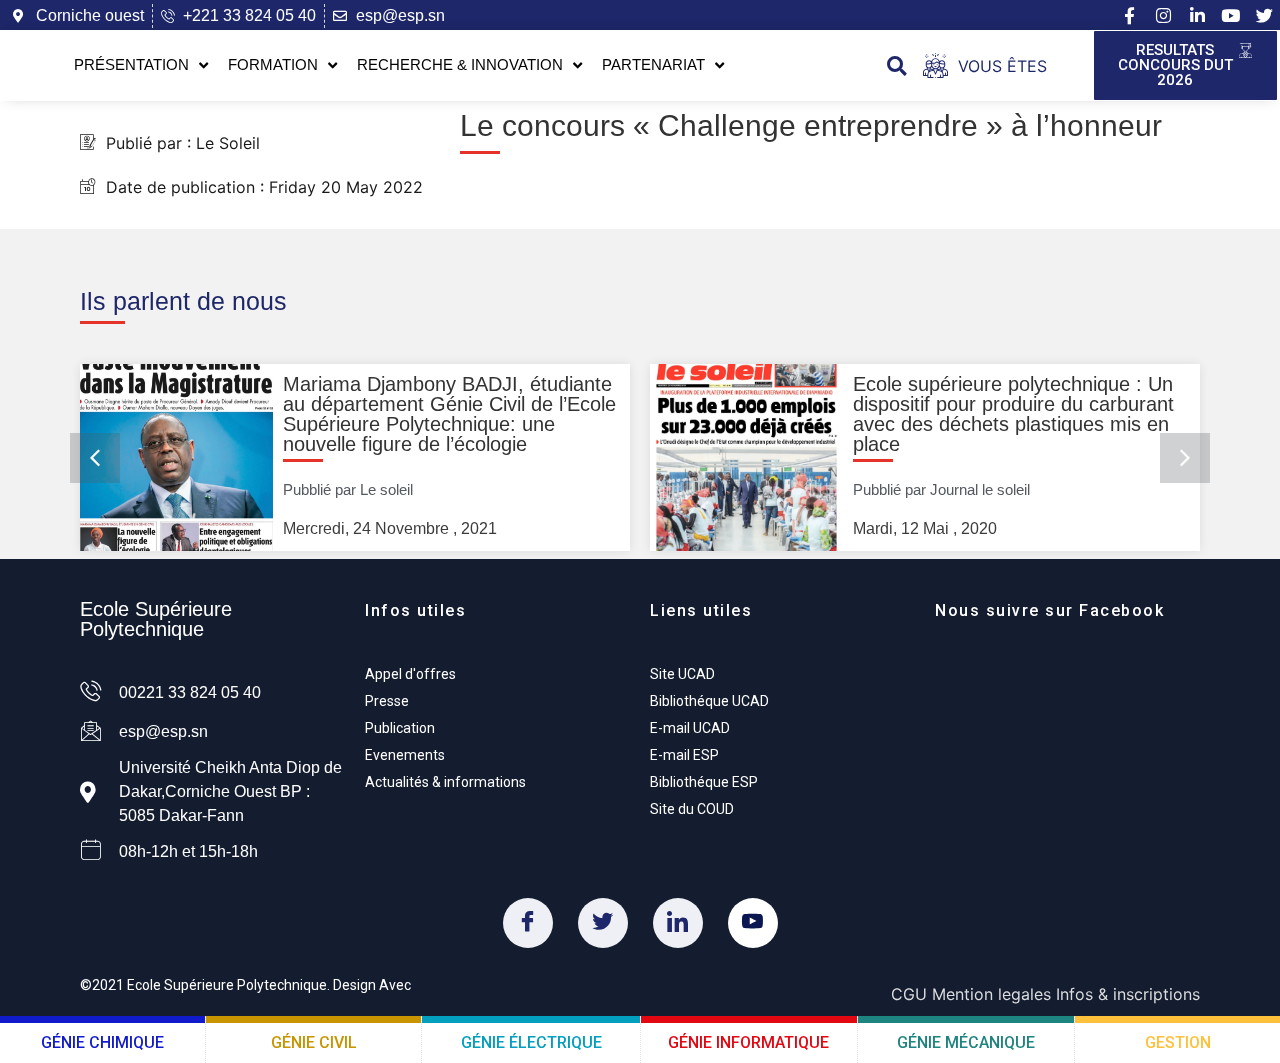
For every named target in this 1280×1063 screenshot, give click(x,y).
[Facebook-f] (1129, 16)
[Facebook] (528, 923)
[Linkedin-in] (1197, 16)
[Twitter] (603, 923)
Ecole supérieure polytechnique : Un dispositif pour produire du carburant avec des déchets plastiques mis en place (1013, 414)
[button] (896, 65)
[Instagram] (1163, 16)
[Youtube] (1231, 16)
